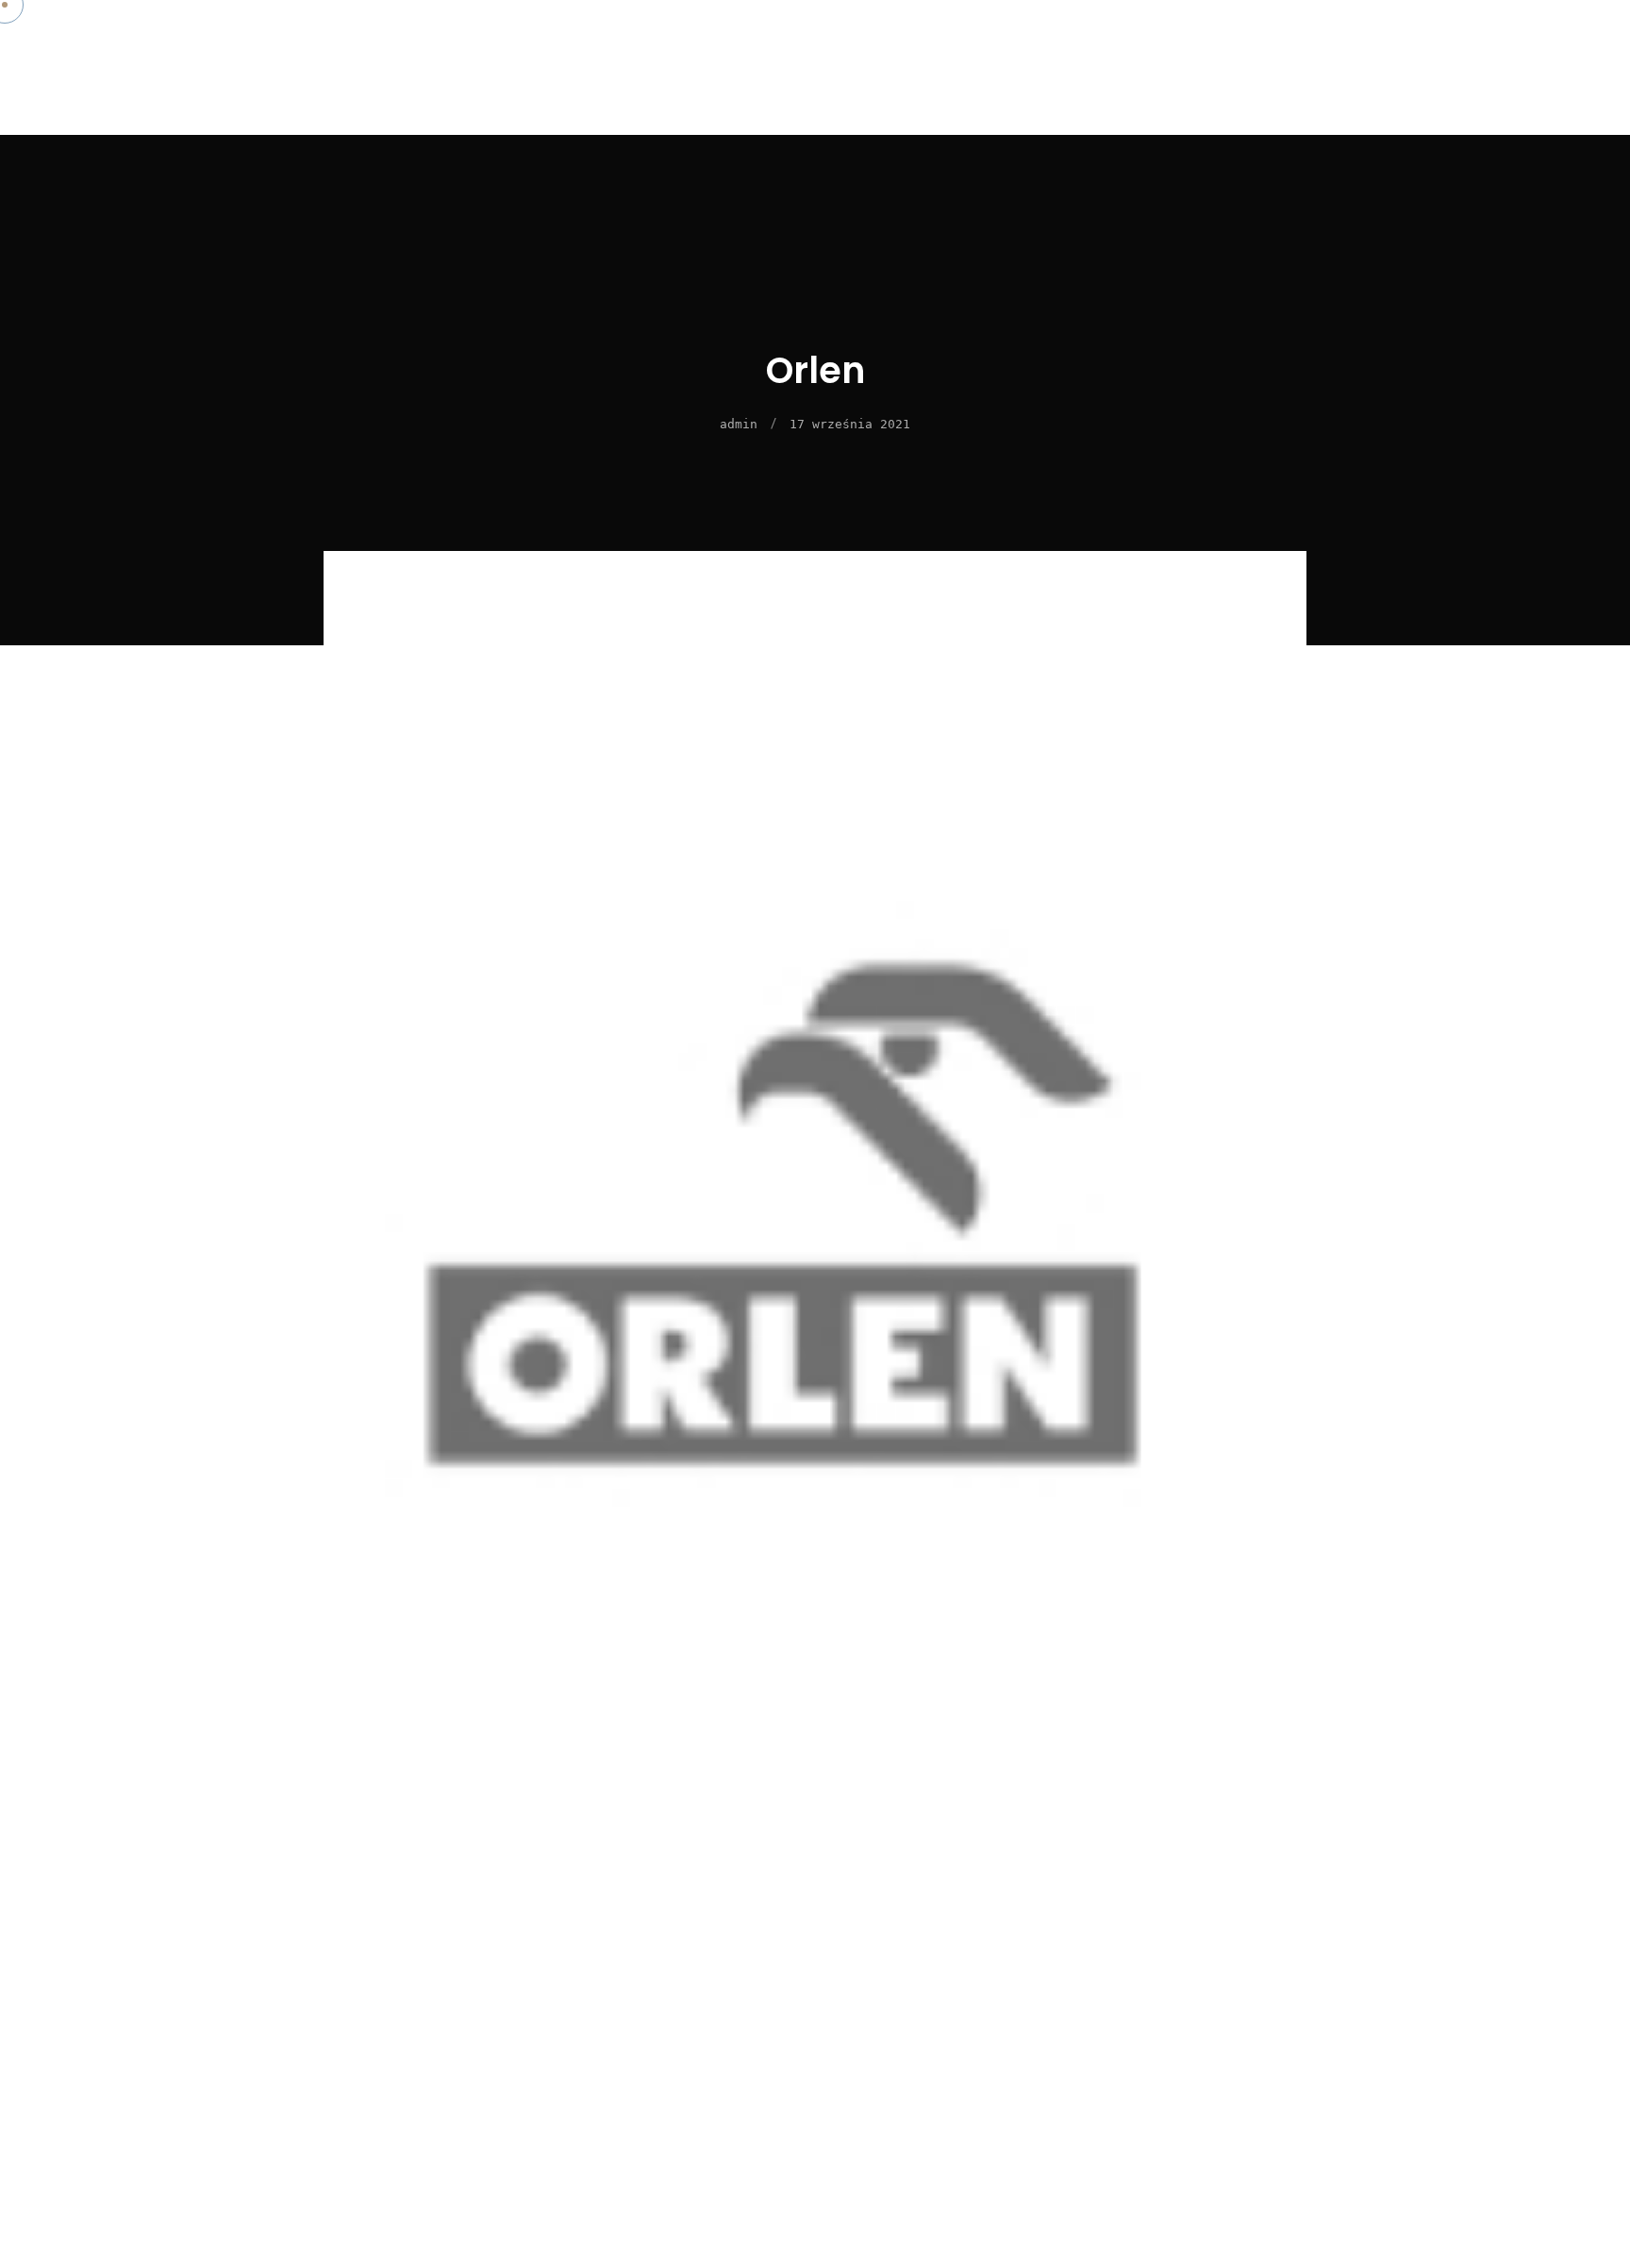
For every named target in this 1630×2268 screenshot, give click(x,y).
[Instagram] (1550, 92)
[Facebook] (1498, 92)
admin (739, 424)
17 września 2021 (850, 424)
